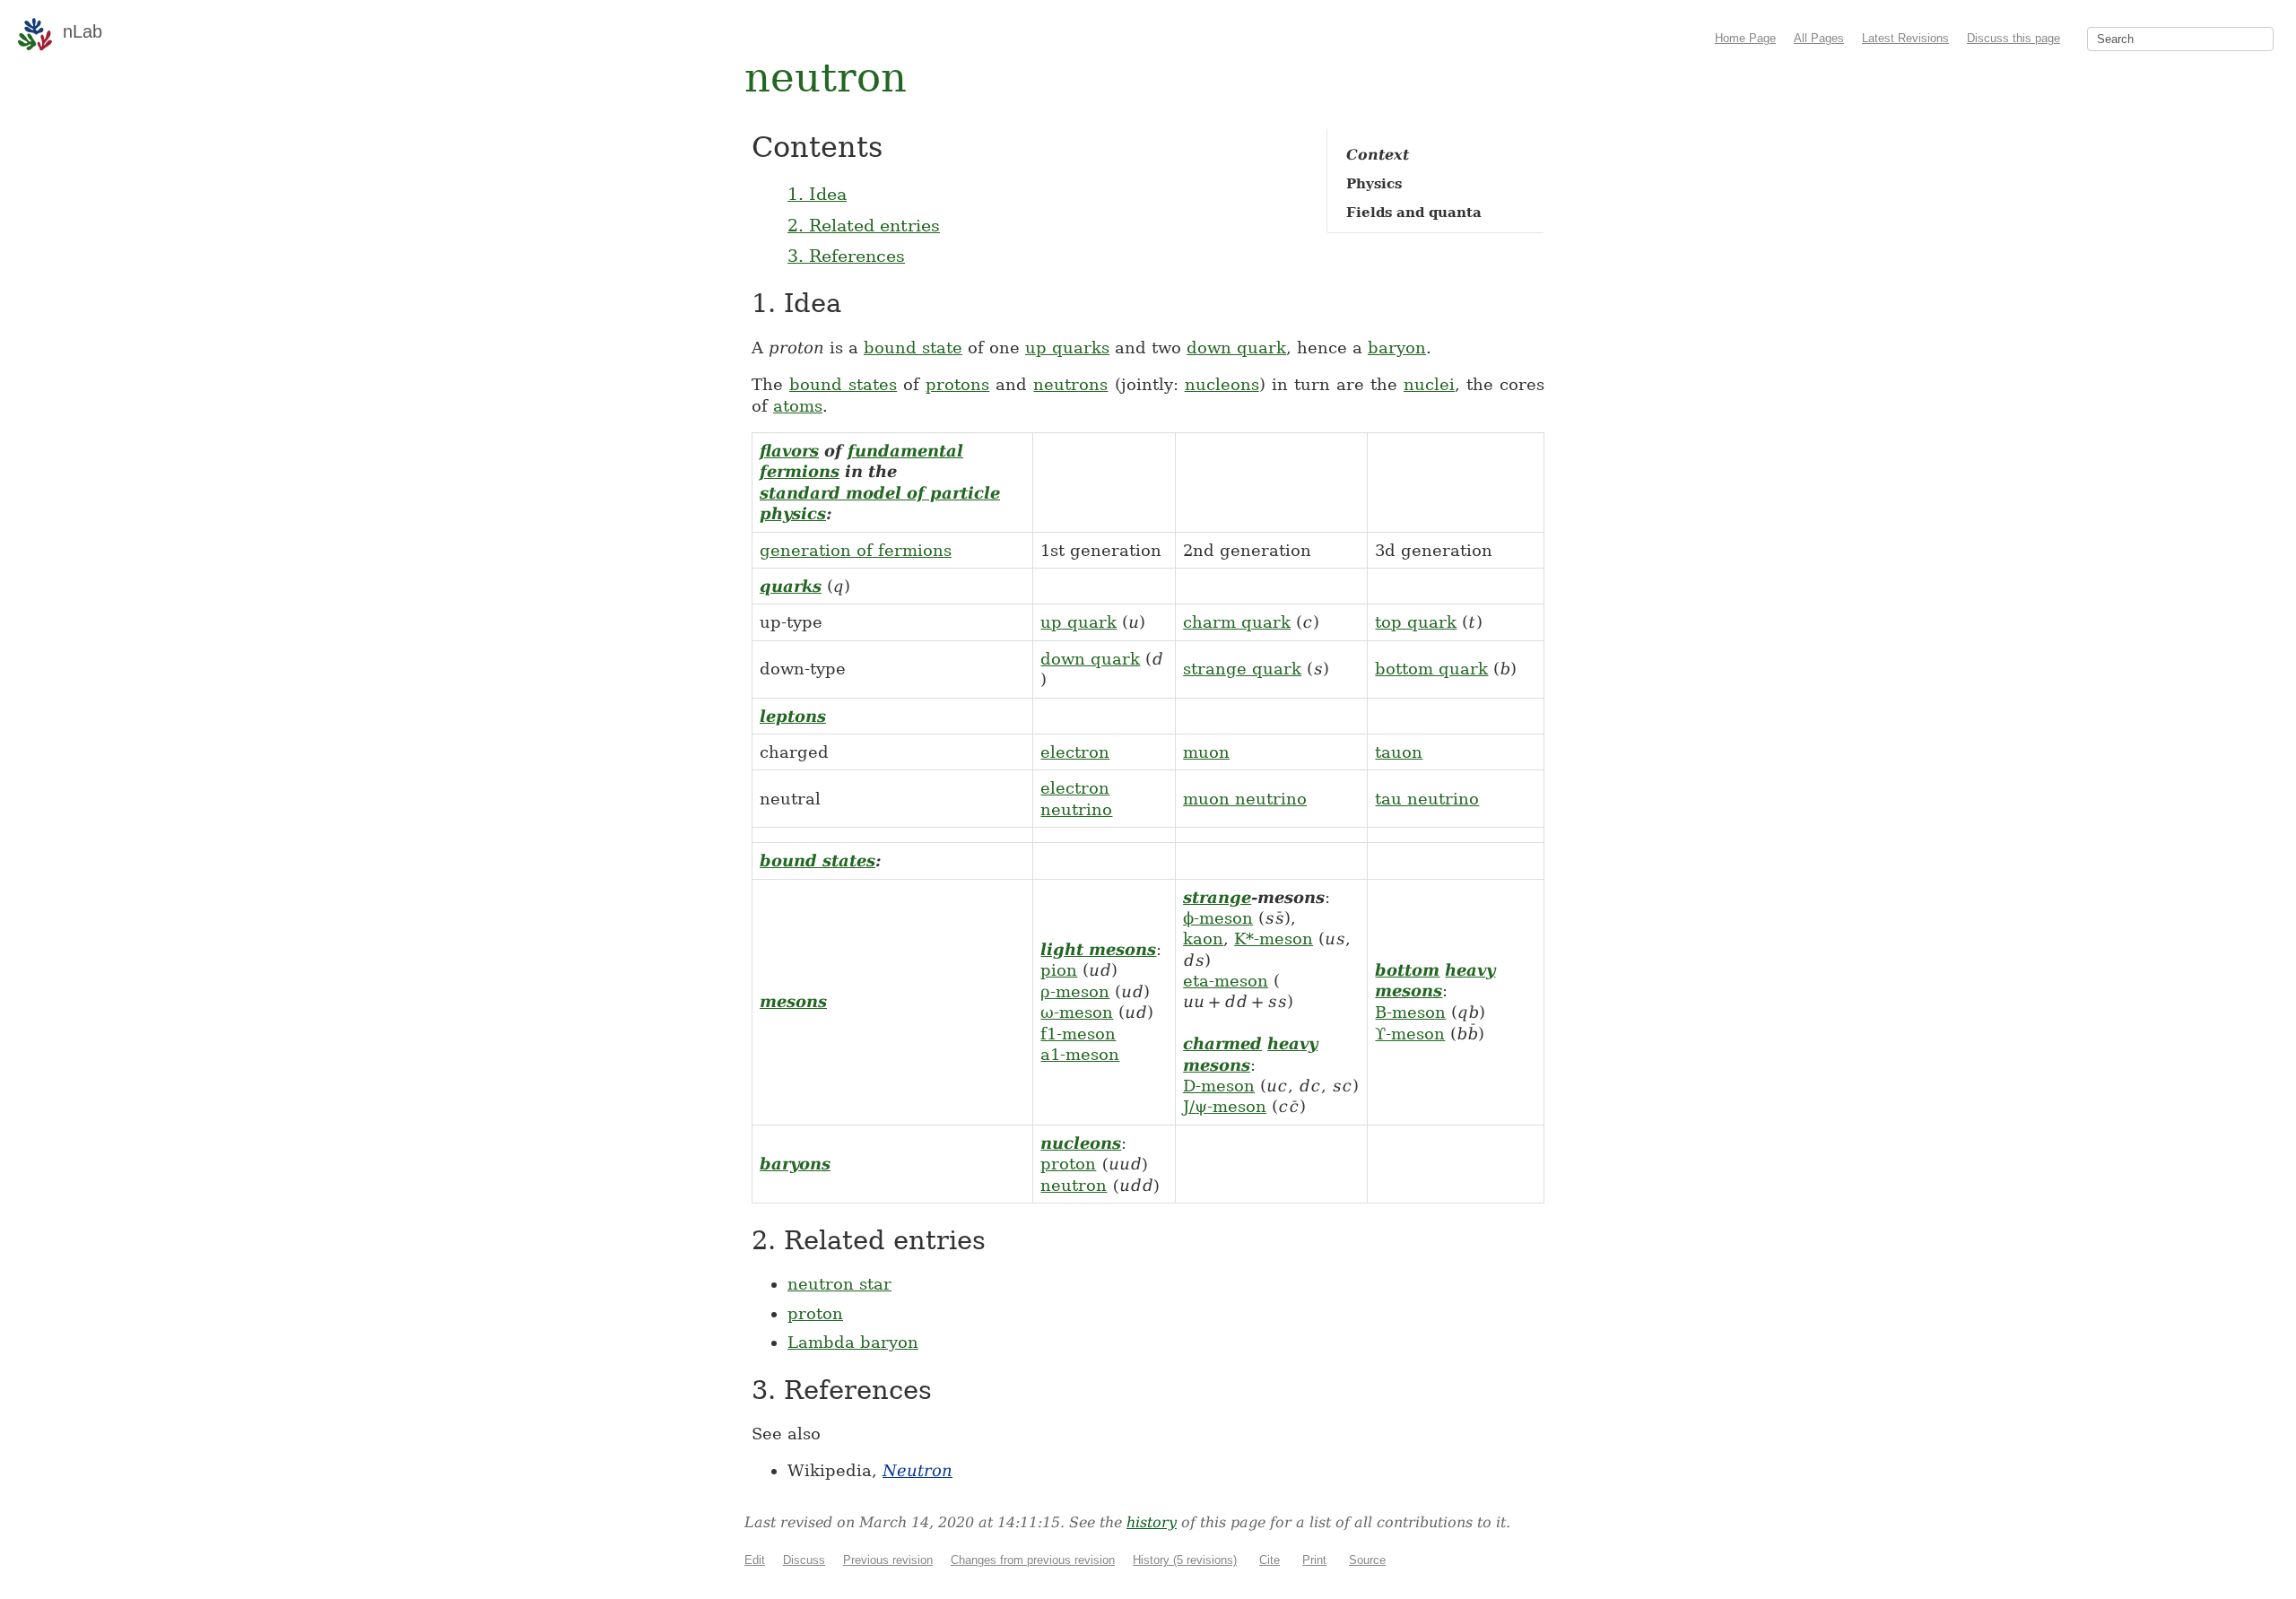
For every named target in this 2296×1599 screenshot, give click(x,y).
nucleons (1222, 384)
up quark (1078, 622)
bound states (843, 384)
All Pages (1819, 38)
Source (1367, 1560)
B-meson (1410, 1012)
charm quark (1237, 622)
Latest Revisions (1905, 38)
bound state (913, 348)
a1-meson (1080, 1054)
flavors (789, 451)
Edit (755, 1560)
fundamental (905, 451)
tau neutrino (1427, 799)
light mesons (1098, 949)
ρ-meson (1075, 991)
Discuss (804, 1560)
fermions (800, 471)
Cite (1270, 1560)
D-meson (1219, 1086)
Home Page (1745, 38)
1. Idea (817, 194)
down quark (1236, 348)
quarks (791, 586)
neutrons (1070, 384)
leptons (793, 716)
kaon (1203, 939)
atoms (798, 406)
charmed (1222, 1043)
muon (1206, 752)
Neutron (918, 1470)
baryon (1397, 348)
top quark (1416, 622)
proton (1068, 1164)
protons (957, 384)
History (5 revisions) (1185, 1560)
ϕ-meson (1218, 918)
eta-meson (1226, 981)
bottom (1407, 970)
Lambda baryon (853, 1342)
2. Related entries (864, 225)
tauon (1399, 752)
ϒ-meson (1410, 1034)
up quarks (1067, 348)
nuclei (1429, 384)
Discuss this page (2013, 38)
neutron (1074, 1185)
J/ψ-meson (1225, 1106)
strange (1217, 897)
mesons (793, 1001)
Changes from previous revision (1033, 1560)
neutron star (839, 1284)
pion (1059, 970)
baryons (795, 1164)
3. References (846, 256)
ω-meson (1077, 1012)
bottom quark (1431, 669)
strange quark (1242, 669)
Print (1314, 1560)
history (1152, 1522)
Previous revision (888, 1560)
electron (1075, 752)
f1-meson (1078, 1034)
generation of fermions (856, 550)
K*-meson (1274, 939)
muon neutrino (1245, 799)
